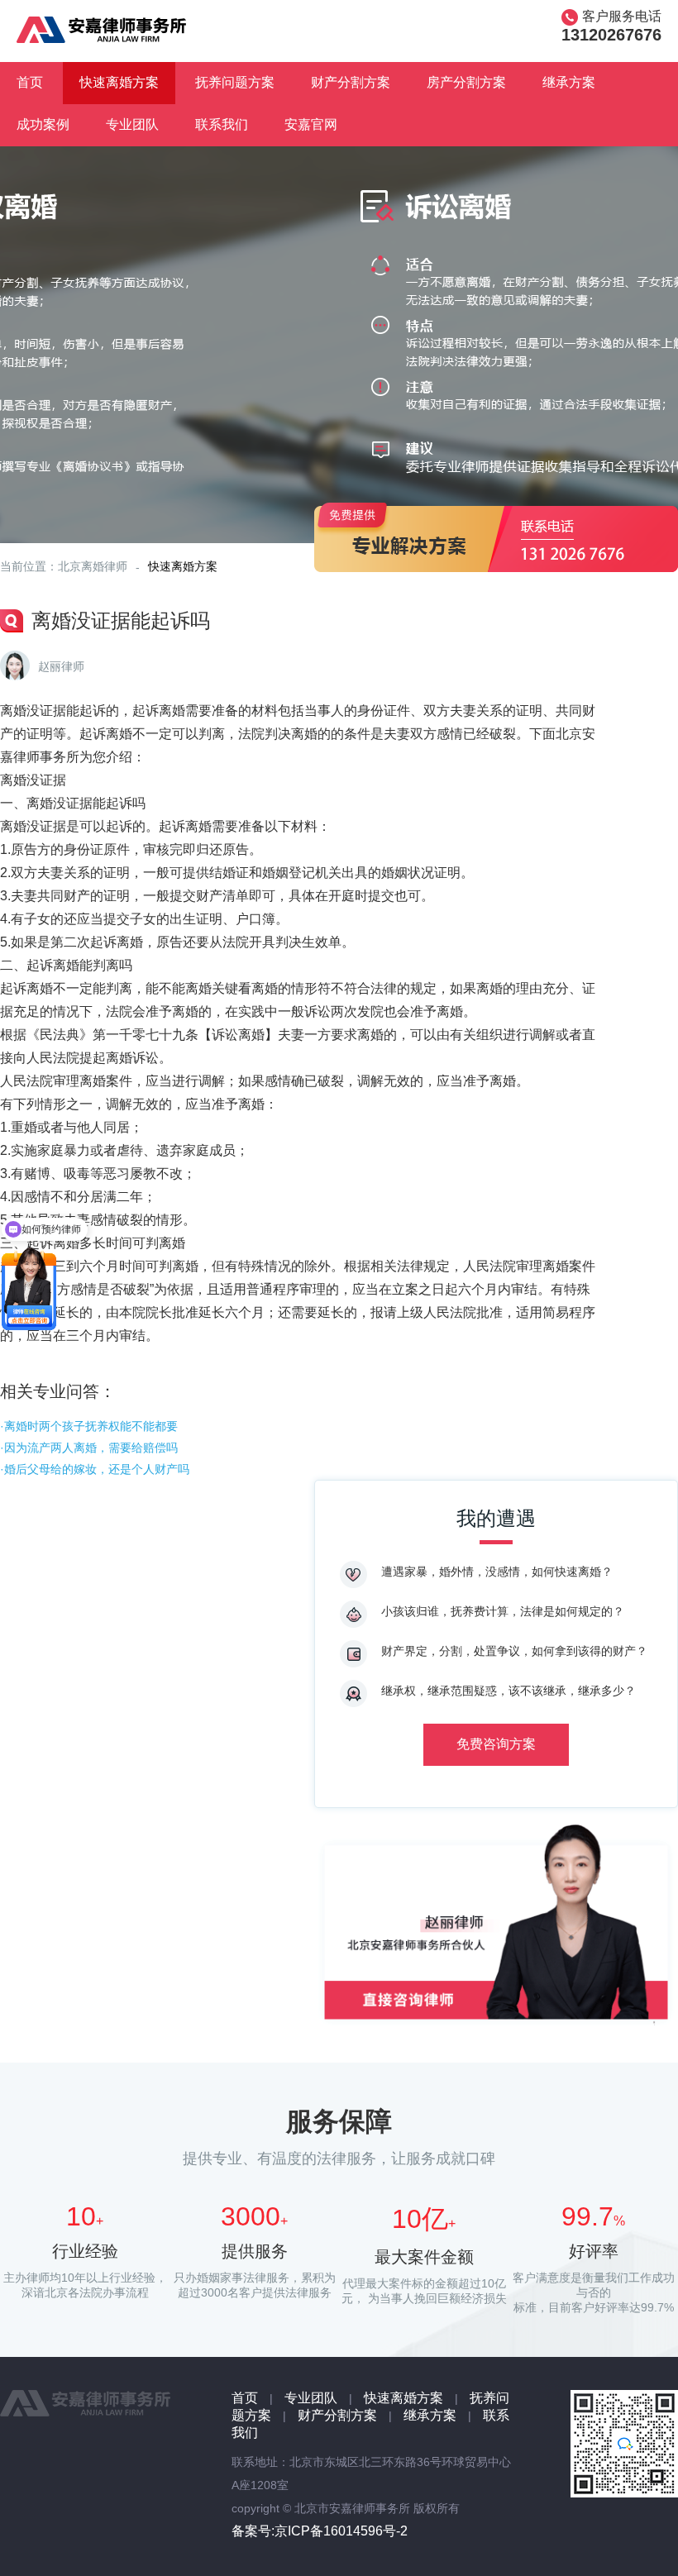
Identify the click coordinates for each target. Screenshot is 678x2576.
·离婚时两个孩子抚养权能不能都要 (89, 1426)
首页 (30, 82)
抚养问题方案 (235, 82)
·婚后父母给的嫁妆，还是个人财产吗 (95, 1469)
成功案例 (43, 124)
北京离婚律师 (93, 566)
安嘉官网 (311, 124)
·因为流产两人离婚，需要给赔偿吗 (89, 1448)
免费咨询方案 (496, 1744)
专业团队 (132, 124)
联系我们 (222, 124)
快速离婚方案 (119, 82)
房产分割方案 (466, 82)
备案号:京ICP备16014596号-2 (320, 2531)
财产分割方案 (351, 82)
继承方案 (569, 82)
